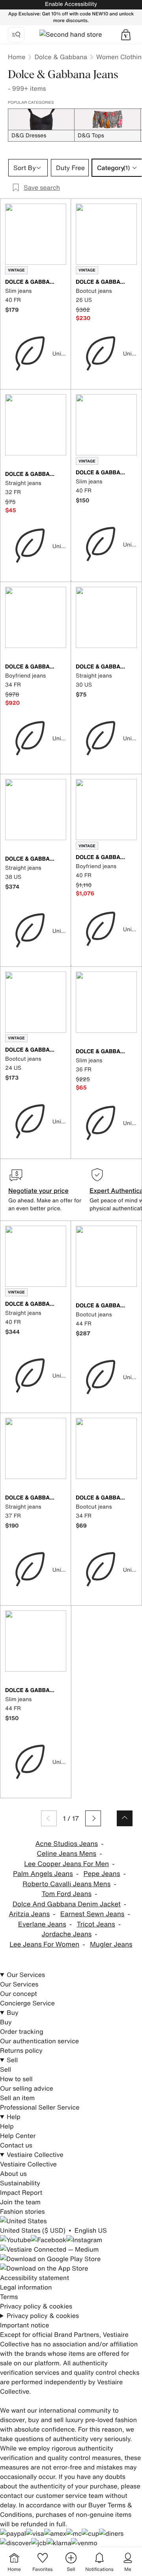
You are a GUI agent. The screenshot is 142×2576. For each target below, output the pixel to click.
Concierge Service (27, 2003)
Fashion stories (22, 2211)
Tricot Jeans (96, 1924)
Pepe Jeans (102, 1874)
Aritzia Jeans (29, 1914)
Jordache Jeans (66, 1934)
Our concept (19, 1994)
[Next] (93, 1818)
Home (17, 57)
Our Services (26, 1975)
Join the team (20, 2202)
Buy (13, 2012)
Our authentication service (39, 2041)
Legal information (26, 2287)
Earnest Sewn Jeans (92, 1914)
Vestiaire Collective (35, 2155)
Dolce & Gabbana (61, 57)
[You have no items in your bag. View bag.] (126, 35)
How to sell (16, 2079)
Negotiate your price (38, 1191)
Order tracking (22, 2031)
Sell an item (17, 2098)
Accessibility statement (35, 2278)
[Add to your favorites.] (62, 283)
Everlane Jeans (42, 1924)
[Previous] (49, 1818)
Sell (12, 2060)
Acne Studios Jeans (66, 1844)
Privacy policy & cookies (36, 2306)
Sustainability (20, 2183)
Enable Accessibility (71, 4)
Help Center (18, 2136)
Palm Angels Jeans (43, 1874)
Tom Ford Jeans (66, 1894)
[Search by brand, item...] (16, 35)
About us (13, 2173)
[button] (126, 35)
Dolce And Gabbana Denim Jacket (67, 1904)
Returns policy (21, 2050)
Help (14, 2117)
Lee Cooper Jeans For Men (66, 1864)
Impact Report (21, 2192)
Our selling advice (27, 2088)
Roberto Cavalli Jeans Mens (66, 1884)
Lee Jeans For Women (44, 1944)
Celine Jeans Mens (66, 1854)
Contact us (16, 2145)
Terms (9, 2297)
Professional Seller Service (40, 2107)
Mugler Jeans (111, 1944)
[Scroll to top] (125, 1818)
